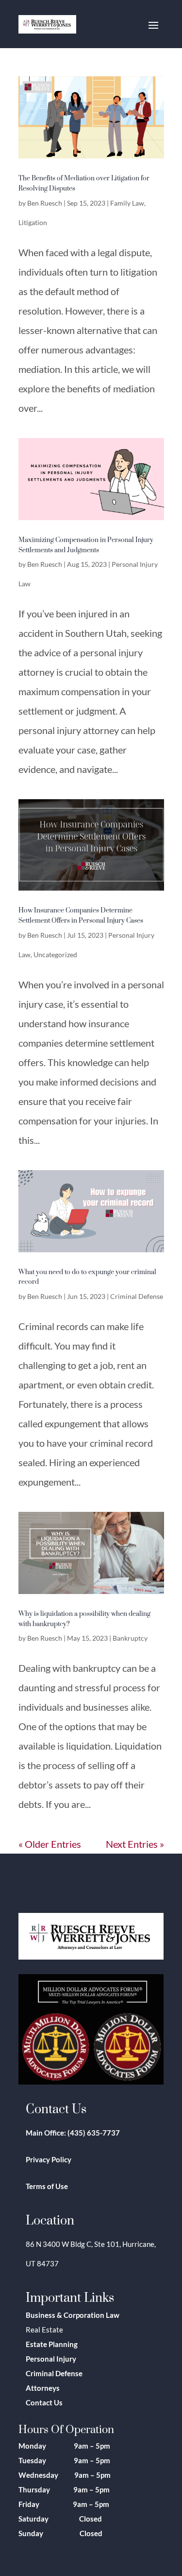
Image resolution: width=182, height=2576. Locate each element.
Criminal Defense (137, 1296)
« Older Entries (50, 1844)
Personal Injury (51, 2359)
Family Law (127, 203)
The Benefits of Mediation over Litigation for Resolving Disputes (84, 183)
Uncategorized (55, 955)
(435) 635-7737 (94, 2133)
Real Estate (44, 2330)
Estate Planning (52, 2344)
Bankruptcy (130, 1638)
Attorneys (43, 2388)
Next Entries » (135, 1844)
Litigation (33, 222)
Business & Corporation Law (73, 2315)
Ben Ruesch (45, 203)
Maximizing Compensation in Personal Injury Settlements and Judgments (86, 544)
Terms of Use (47, 2186)
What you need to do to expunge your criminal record (87, 1277)
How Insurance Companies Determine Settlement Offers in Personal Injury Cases (81, 915)
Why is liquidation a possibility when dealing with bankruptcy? (84, 1618)
